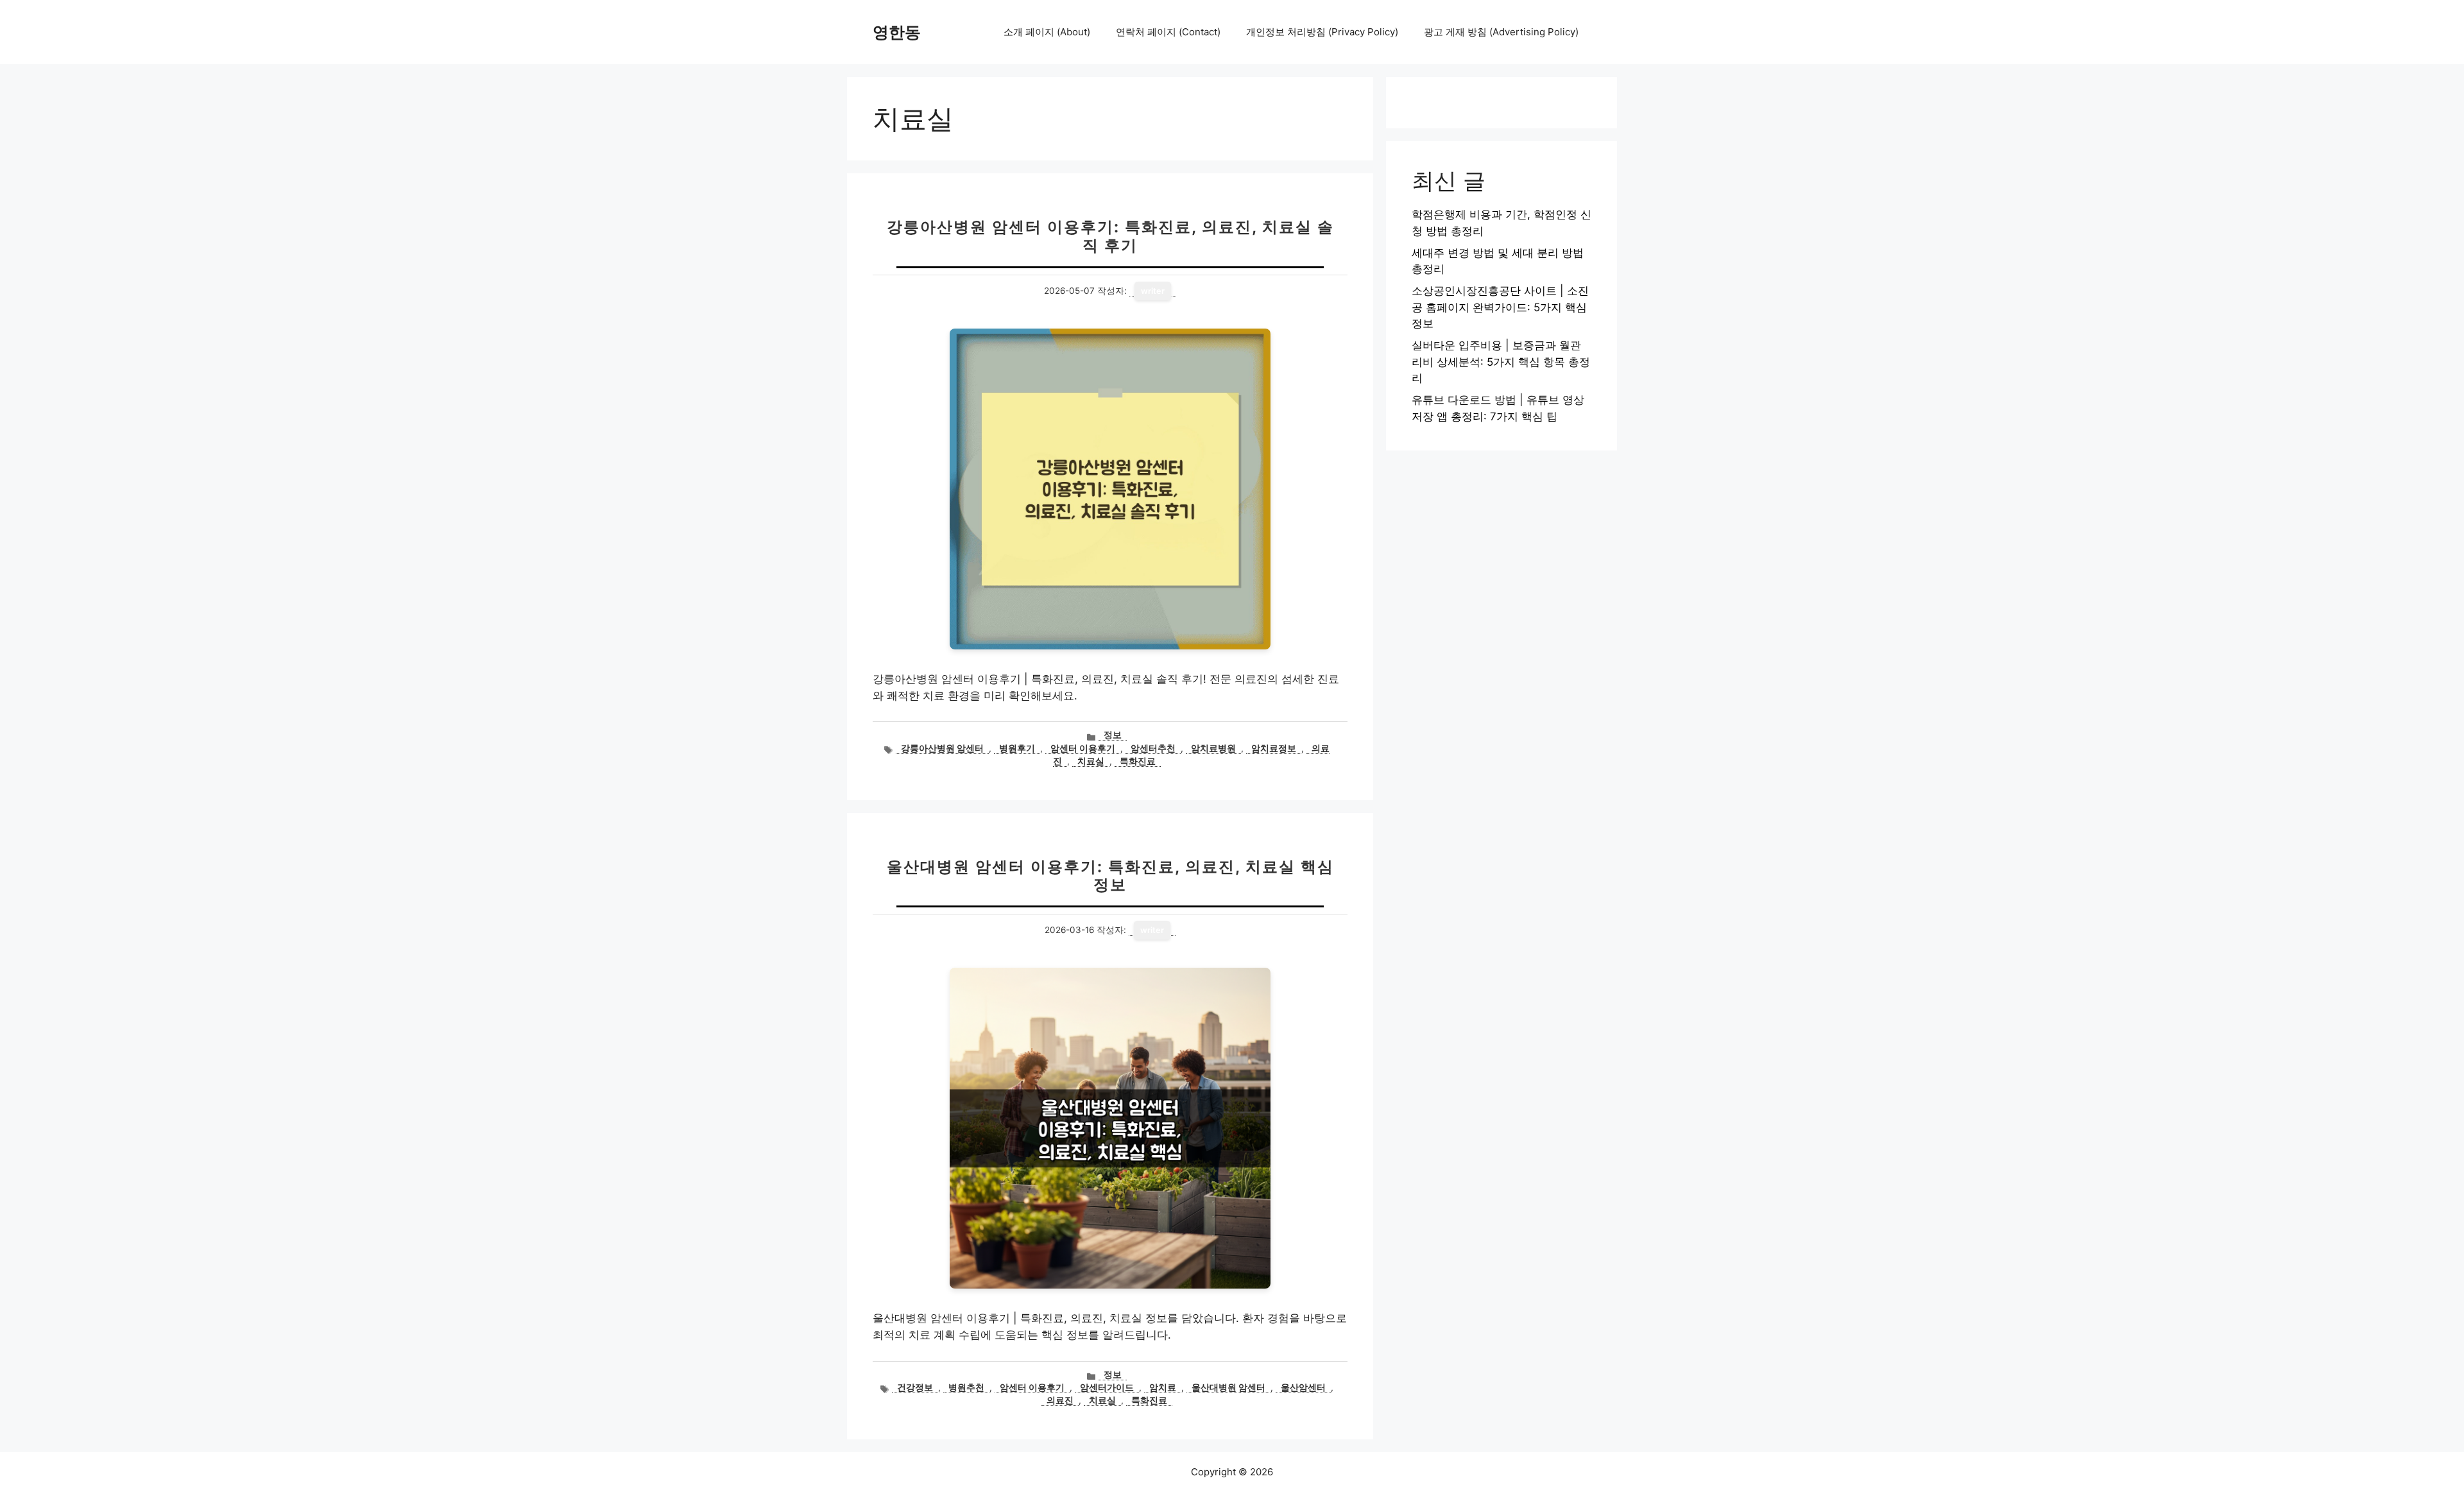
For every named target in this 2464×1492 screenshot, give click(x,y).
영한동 (897, 32)
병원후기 (1017, 748)
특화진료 (1138, 761)
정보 (1113, 735)
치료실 (1091, 761)
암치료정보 (1274, 748)
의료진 (1060, 1400)
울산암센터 (1303, 1387)
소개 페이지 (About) (1047, 32)
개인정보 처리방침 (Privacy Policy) (1322, 32)
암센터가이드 (1107, 1387)
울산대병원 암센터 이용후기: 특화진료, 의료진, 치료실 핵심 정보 (1110, 876)
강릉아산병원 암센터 (942, 748)
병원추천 (966, 1387)
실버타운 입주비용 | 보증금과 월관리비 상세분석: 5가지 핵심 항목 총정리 (1501, 362)
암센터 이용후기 (1083, 748)
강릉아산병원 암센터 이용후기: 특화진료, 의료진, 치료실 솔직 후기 (1110, 236)
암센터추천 (1153, 748)
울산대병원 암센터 (1228, 1387)
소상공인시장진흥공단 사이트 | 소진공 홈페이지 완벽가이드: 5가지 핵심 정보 (1500, 307)
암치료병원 (1213, 748)
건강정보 (915, 1387)
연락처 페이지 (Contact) (1168, 32)
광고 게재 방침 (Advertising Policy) (1501, 32)
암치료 (1163, 1387)
